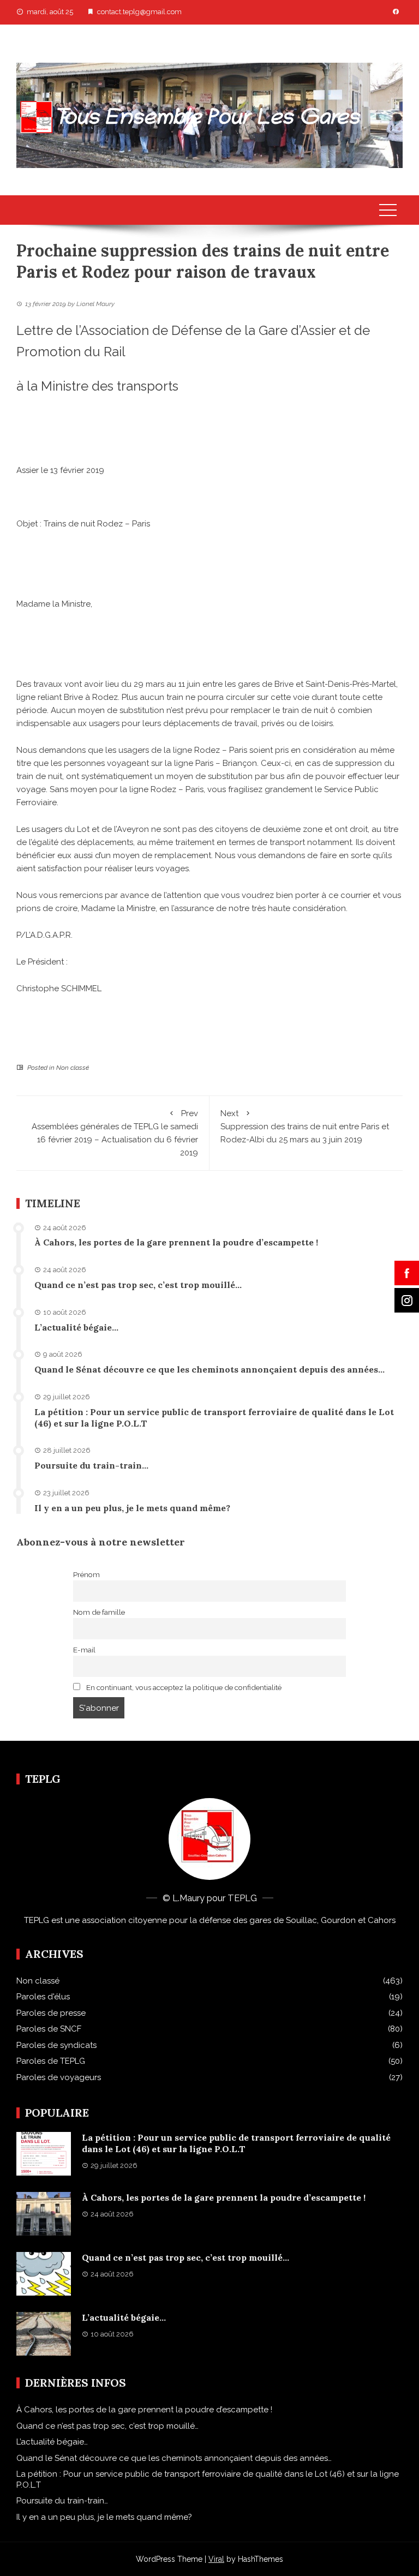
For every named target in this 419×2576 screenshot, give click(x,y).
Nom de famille (99, 1612)
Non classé (73, 1068)
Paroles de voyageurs (59, 2077)
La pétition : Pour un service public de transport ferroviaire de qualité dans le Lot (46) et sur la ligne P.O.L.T (236, 2143)
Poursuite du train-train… (91, 1465)
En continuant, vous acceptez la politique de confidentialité (183, 1687)
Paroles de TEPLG (51, 2061)
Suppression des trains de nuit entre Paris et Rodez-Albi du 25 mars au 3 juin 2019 (305, 1127)
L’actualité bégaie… (76, 1327)
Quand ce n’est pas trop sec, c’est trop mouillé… (138, 1285)
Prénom (86, 1574)
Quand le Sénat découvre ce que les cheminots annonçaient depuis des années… (209, 1369)
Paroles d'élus (43, 1997)
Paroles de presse (51, 2013)
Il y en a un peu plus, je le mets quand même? (132, 1508)
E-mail (84, 1650)
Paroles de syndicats (56, 2045)
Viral (216, 2559)
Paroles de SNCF (49, 2029)
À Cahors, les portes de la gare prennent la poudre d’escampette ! (176, 1242)
